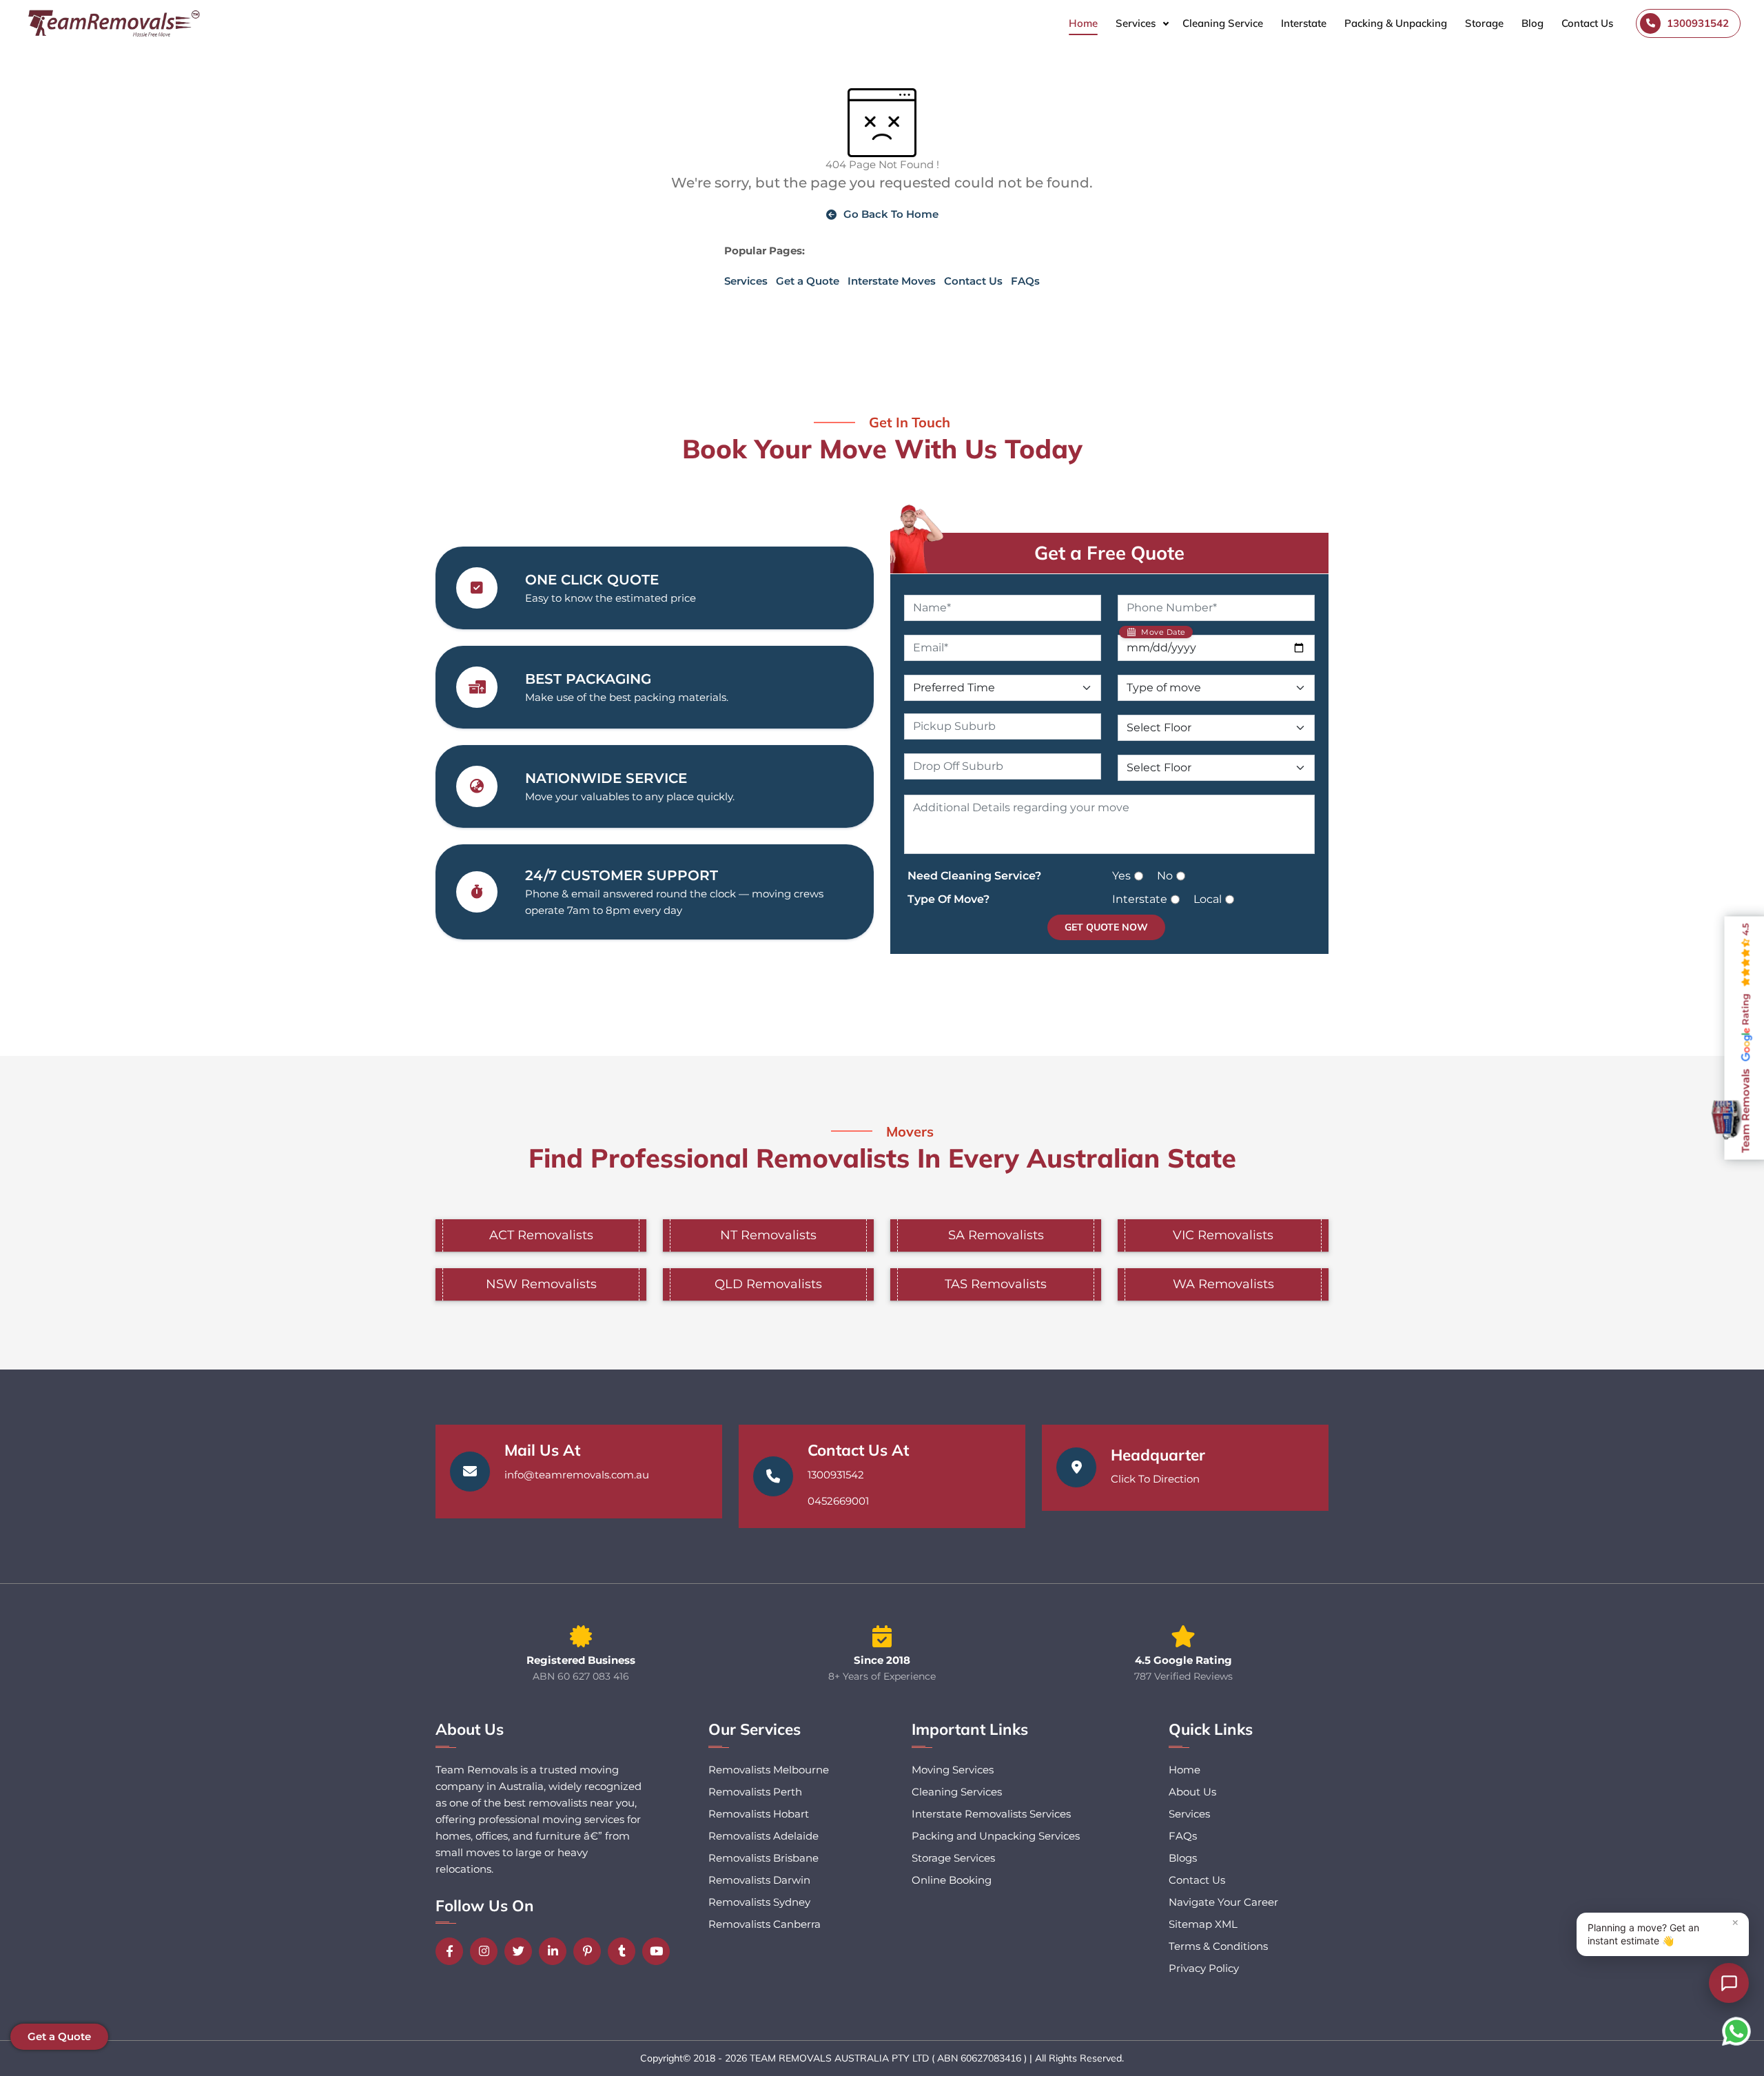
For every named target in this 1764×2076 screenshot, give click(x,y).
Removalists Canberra (765, 1924)
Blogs (1183, 1858)
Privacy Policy (1204, 1968)
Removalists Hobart (759, 1814)
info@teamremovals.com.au (577, 1475)
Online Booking (952, 1880)
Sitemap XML (1203, 1924)
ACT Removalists (541, 1235)
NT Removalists (768, 1235)
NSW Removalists (541, 1284)
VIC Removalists (1223, 1235)
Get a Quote (808, 281)
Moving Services (953, 1770)
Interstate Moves (892, 281)
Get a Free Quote (1109, 553)
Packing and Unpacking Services (996, 1836)
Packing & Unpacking (1396, 23)
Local (1208, 899)
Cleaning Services (957, 1792)
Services (1136, 23)
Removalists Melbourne (769, 1770)
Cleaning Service (1223, 23)
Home (1083, 23)
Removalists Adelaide (763, 1836)
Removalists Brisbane (763, 1858)
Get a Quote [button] (59, 2036)
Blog (1532, 23)
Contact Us (1587, 23)
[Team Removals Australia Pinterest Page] (591, 1951)
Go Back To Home (891, 214)
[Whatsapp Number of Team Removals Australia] (1736, 2031)
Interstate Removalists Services (991, 1814)
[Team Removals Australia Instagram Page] (487, 1951)
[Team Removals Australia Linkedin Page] (556, 1951)
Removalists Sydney (759, 1902)
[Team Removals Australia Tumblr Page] (625, 1951)
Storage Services (953, 1858)
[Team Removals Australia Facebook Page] (453, 1951)
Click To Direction (1155, 1479)
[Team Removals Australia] (113, 23)
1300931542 (836, 1475)
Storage (1484, 23)
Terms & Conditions (1218, 1946)
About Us (1192, 1792)
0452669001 (838, 1501)
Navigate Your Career (1223, 1902)
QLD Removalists (768, 1284)
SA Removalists (996, 1235)
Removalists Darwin (759, 1880)
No (1165, 876)
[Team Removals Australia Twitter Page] (522, 1951)
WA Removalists (1223, 1284)
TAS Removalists (996, 1284)
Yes (1121, 876)
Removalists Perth (755, 1792)
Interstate (1304, 23)
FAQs (1025, 281)
